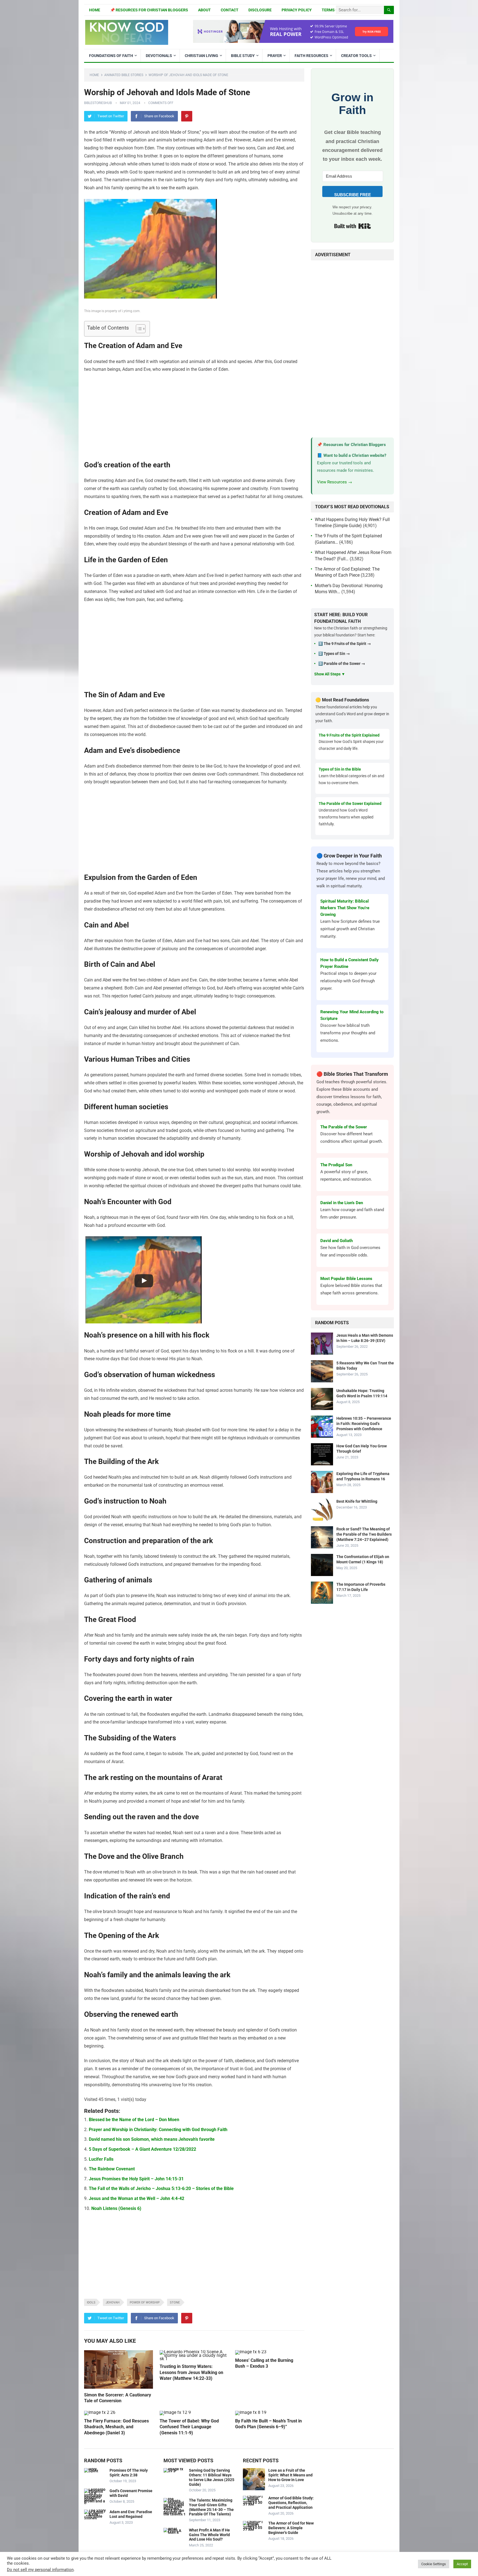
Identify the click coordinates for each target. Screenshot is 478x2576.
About (204, 10)
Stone (175, 2302)
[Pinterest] (187, 116)
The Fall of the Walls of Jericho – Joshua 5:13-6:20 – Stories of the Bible (161, 2188)
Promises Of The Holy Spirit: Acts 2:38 (129, 2473)
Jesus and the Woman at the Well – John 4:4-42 (137, 2198)
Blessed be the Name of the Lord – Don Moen (134, 2120)
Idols (91, 2302)
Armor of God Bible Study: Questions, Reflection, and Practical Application (291, 2503)
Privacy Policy (297, 10)
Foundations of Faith (111, 56)
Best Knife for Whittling (357, 1501)
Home (95, 10)
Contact (230, 10)
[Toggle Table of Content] (138, 329)
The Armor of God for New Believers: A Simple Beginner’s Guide (291, 2528)
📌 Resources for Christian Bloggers (149, 10)
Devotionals (159, 56)
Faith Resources (311, 56)
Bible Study (243, 56)
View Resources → (335, 482)
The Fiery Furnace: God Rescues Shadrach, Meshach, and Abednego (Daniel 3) (116, 2427)
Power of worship (145, 2302)
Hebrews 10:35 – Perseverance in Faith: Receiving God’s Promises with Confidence (364, 1424)
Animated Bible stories (124, 75)
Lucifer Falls (101, 2159)
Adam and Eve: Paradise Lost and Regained (131, 2514)
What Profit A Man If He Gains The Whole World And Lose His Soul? (209, 2535)
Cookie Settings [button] (434, 2564)
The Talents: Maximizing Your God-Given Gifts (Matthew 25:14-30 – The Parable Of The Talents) (211, 2507)
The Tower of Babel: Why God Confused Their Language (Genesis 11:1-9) (189, 2427)
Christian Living (202, 56)
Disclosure (260, 10)
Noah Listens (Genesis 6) (116, 2208)
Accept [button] (462, 2564)
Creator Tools (356, 56)
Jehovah (113, 2302)
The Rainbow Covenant (112, 2169)
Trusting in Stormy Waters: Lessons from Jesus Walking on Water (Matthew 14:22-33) (191, 2372)
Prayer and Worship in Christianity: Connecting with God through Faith (158, 2130)
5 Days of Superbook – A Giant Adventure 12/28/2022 (142, 2149)
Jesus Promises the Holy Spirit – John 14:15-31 (136, 2179)
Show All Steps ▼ (330, 674)
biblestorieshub (98, 103)
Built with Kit (353, 226)
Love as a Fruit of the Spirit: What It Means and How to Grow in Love (290, 2475)
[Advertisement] (194, 419)
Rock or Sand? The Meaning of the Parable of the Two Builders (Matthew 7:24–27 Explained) (364, 1534)
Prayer (275, 56)
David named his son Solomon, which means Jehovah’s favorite (152, 2139)
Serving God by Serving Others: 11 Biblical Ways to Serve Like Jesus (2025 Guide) (212, 2477)
